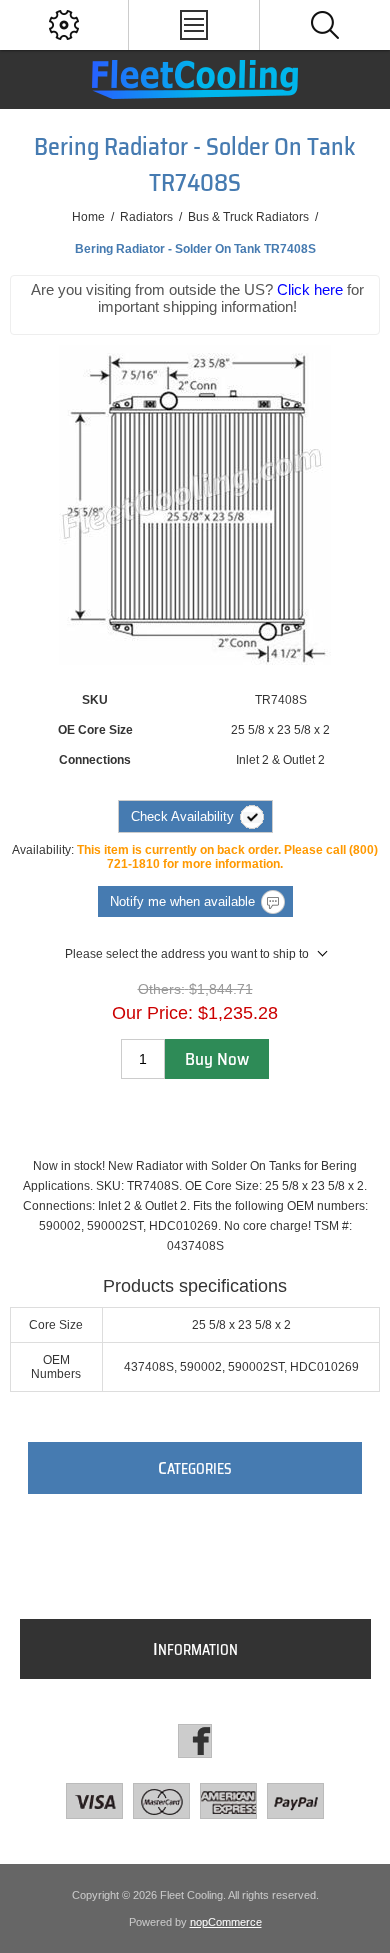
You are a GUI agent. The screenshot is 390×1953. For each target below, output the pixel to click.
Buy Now (217, 1059)
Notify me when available (182, 901)
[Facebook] (195, 1741)
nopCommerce (226, 1922)
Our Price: (152, 1013)
